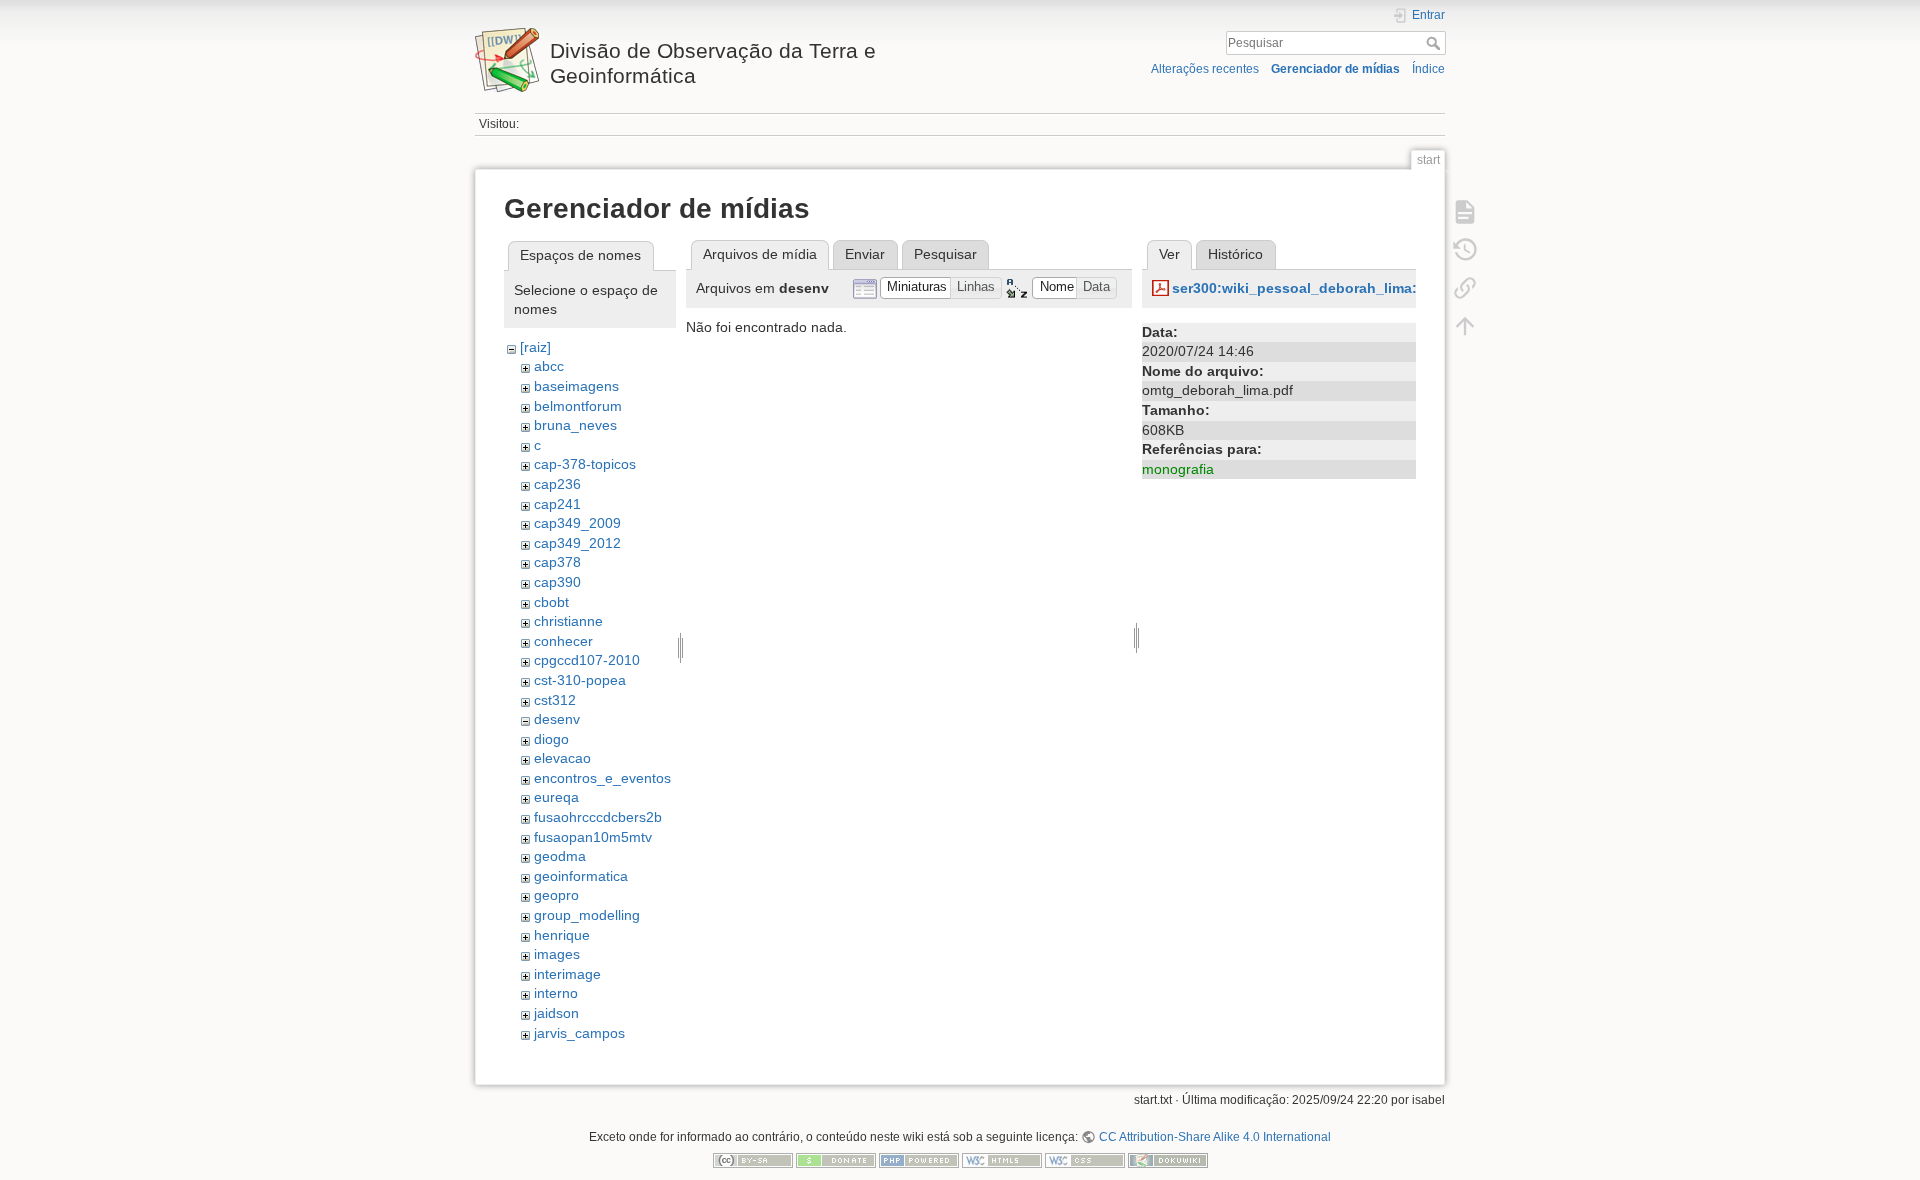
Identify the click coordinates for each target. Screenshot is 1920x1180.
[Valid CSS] (1085, 1160)
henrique (562, 935)
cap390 (557, 582)
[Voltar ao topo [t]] (1465, 326)
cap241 (557, 504)
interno (556, 993)
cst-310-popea (580, 680)
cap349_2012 (577, 543)
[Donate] (836, 1160)
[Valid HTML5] (1002, 1160)
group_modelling (587, 915)
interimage (567, 974)
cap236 (557, 484)
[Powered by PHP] (919, 1160)
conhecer (563, 641)
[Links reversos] (1465, 288)
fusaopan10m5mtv (593, 837)
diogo (551, 739)
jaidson (556, 1013)
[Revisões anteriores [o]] (1465, 250)
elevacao (562, 758)
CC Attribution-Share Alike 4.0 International (1214, 1137)
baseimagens (576, 386)
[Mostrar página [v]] (1465, 212)
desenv (557, 719)
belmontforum (578, 406)
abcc (549, 366)
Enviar (865, 254)
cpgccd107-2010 (587, 660)
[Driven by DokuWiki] (1168, 1160)
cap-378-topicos (585, 464)
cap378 (557, 562)
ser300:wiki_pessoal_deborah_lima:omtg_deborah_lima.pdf (1376, 288)
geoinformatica (581, 876)
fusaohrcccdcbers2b (598, 817)
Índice (1428, 69)
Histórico (1235, 254)
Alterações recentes (1205, 69)
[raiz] (535, 347)
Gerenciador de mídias (1335, 69)
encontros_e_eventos (602, 778)
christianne (568, 621)
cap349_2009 (577, 523)
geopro (556, 895)
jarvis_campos (579, 1033)
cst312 (555, 700)
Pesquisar (1435, 43)
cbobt (551, 602)
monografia (1178, 469)
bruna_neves (575, 425)
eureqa (556, 797)
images (557, 954)
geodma (560, 856)
